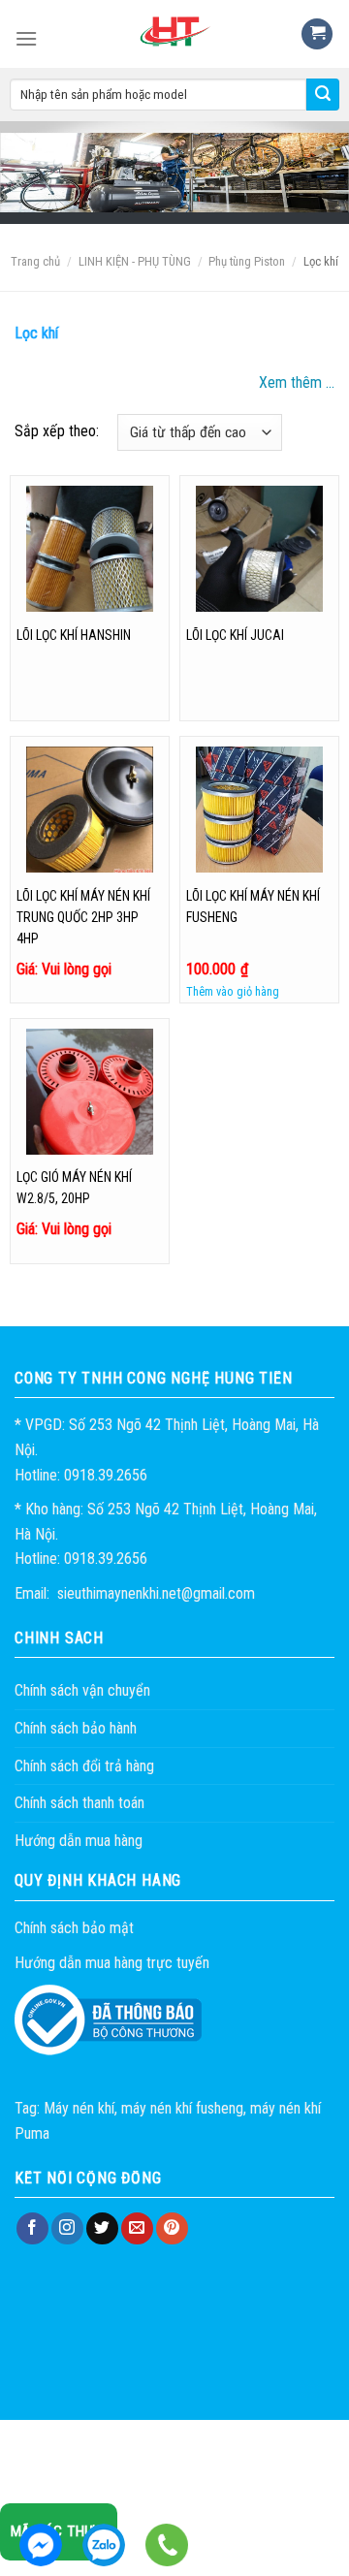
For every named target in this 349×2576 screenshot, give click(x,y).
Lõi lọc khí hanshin (74, 635)
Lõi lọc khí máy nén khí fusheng (253, 906)
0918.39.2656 (104, 2545)
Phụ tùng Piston (247, 261)
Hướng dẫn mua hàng (79, 1841)
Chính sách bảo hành (76, 1728)
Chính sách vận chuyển (82, 1690)
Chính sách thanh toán (79, 1803)
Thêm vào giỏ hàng (233, 991)
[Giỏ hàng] (317, 34)
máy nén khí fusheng (182, 2108)
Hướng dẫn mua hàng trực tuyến (112, 1963)
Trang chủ (35, 261)
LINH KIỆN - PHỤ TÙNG (135, 261)
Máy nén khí (79, 2108)
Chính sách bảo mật (74, 1928)
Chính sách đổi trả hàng (84, 1766)
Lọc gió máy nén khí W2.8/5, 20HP (74, 1188)
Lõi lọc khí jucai (235, 635)
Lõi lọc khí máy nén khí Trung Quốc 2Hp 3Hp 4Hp (83, 917)
